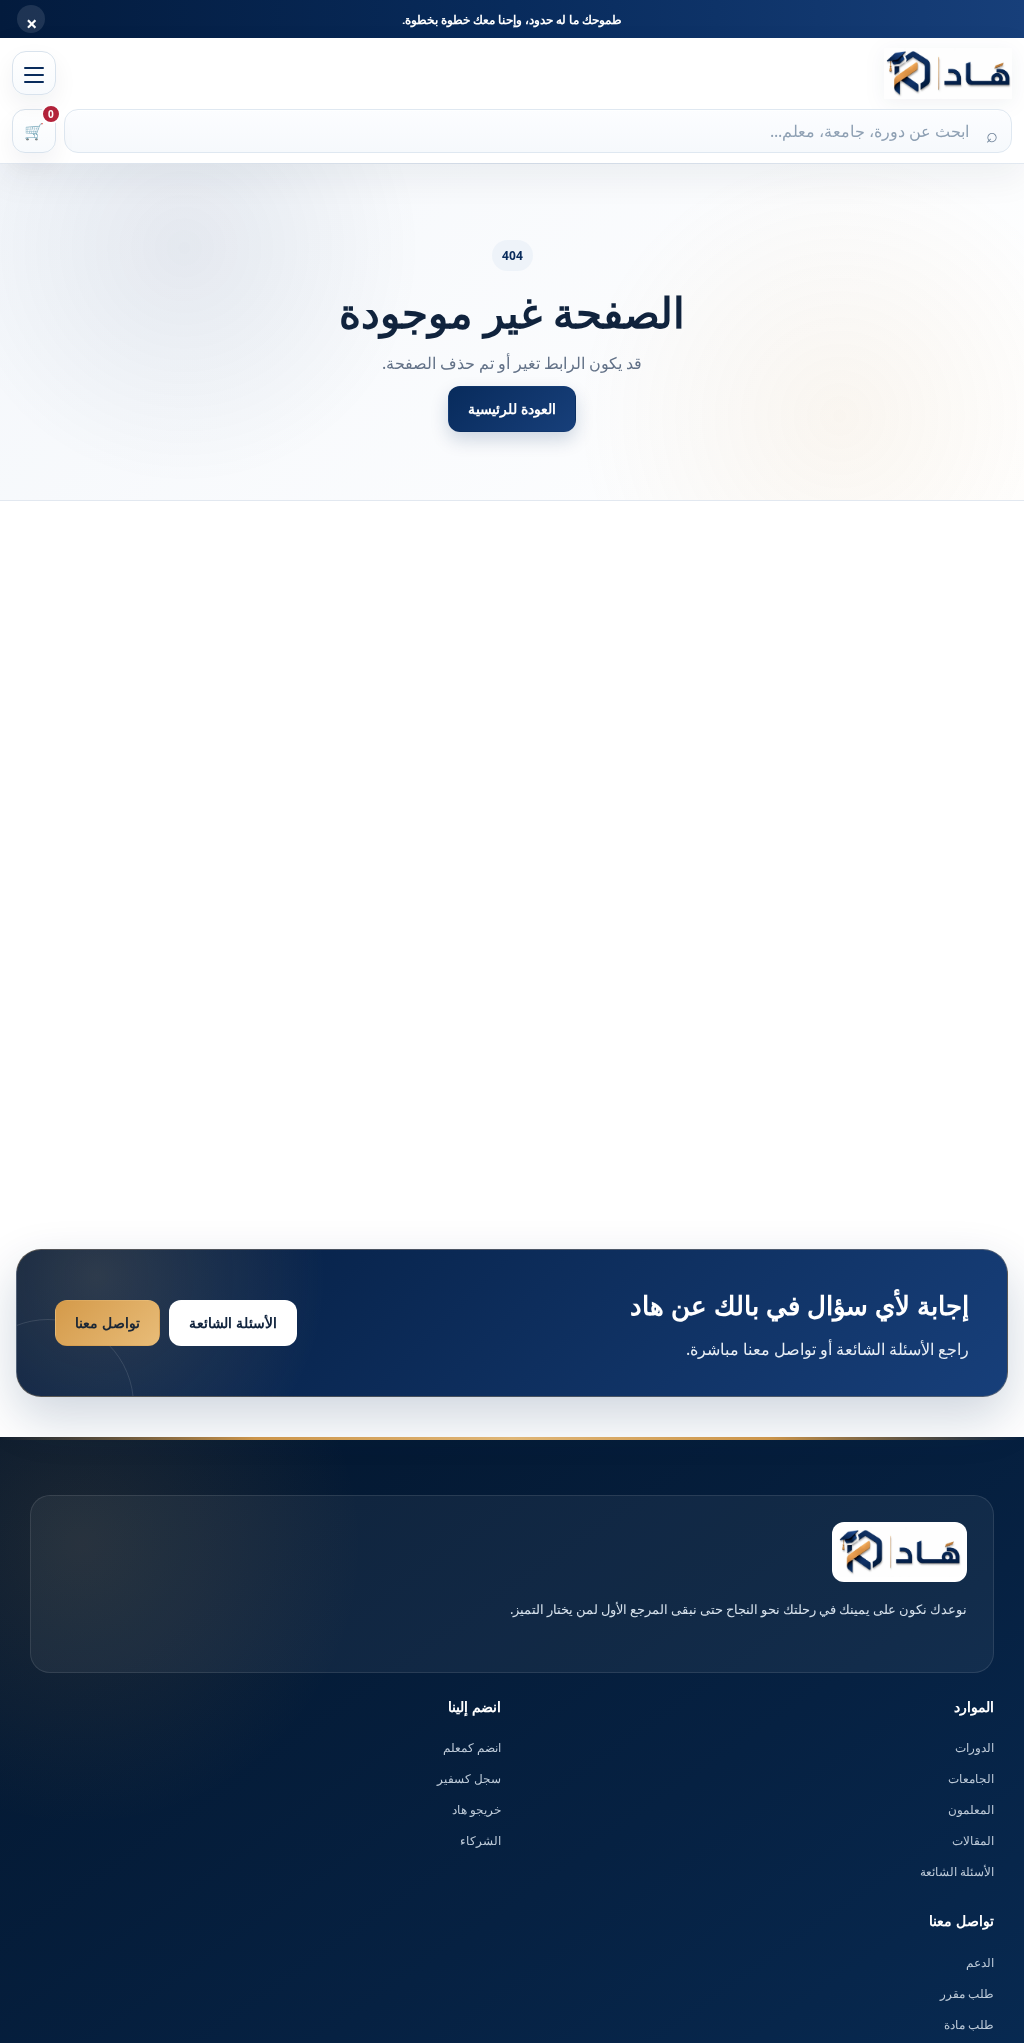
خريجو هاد (476, 1809)
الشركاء (480, 1840)
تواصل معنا (107, 1322)
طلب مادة (969, 2024)
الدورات (974, 1747)
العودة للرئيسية (512, 408)
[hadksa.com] (948, 73)
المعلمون (971, 1809)
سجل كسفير (469, 1778)
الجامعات (971, 1778)
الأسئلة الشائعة (233, 1322)
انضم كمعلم (472, 1747)
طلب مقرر (967, 1993)
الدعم (980, 1962)
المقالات (973, 1840)
